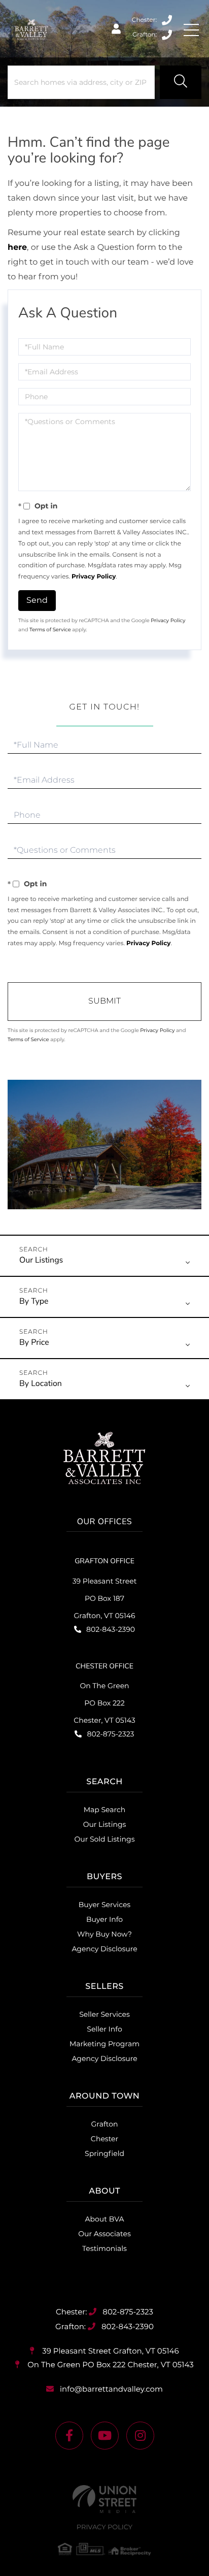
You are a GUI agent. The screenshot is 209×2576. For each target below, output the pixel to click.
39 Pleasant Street (109, 2351)
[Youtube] (105, 2436)
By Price (34, 1342)
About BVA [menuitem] (105, 2219)
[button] (181, 82)
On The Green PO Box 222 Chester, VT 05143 (104, 1703)
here (17, 248)
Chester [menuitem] (104, 2139)
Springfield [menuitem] (104, 2153)
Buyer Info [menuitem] (104, 1919)
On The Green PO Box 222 (109, 2364)
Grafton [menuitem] (105, 2124)
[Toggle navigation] (191, 30)
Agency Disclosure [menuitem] (104, 1949)
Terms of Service (50, 630)
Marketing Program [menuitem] (104, 2044)
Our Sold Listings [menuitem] (104, 1839)
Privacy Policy (94, 577)
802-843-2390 (168, 35)
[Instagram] (140, 2436)
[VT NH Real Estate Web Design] (104, 2499)
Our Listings (41, 1260)
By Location (41, 1383)
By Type (34, 1301)
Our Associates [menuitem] (104, 2234)
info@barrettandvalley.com (111, 2389)
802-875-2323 (168, 20)
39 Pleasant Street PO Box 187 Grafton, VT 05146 (105, 1598)
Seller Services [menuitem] (104, 2014)
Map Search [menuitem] (105, 1810)
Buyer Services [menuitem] (104, 1905)
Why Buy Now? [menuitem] (104, 1934)
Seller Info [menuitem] (104, 2029)
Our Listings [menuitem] (105, 1824)
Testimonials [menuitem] (104, 2248)
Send (37, 600)
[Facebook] (69, 2436)
